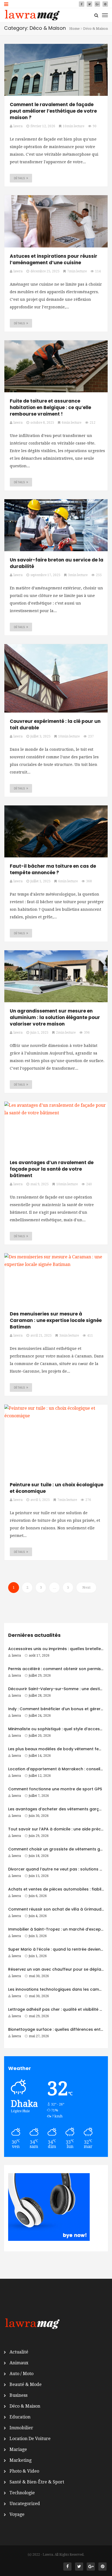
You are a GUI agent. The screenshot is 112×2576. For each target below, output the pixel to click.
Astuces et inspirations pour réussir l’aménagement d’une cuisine (54, 259)
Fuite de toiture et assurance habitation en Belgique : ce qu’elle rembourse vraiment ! (50, 407)
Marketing (21, 2460)
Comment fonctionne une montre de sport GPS (55, 1789)
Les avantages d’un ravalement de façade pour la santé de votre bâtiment (52, 1169)
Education (20, 2417)
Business (18, 2395)
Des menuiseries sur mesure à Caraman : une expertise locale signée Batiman (56, 1320)
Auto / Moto (21, 2374)
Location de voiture (30, 2439)
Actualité (19, 2352)
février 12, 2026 (43, 126)
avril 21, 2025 (41, 1336)
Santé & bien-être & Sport (37, 2482)
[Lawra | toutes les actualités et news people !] (32, 15)
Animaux (19, 2363)
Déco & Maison (25, 2406)
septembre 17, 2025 (45, 575)
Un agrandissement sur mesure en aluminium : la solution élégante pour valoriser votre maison (55, 1017)
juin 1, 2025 (39, 1033)
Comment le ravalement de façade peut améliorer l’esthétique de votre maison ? (53, 111)
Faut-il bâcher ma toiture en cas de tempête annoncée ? (53, 869)
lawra (16, 1656)
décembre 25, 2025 (45, 271)
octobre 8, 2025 (42, 423)
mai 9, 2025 (40, 1184)
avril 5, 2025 (40, 1500)
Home (74, 29)
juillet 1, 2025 (41, 881)
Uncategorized (25, 2504)
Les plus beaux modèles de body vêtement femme (58, 1749)
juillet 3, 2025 (41, 736)
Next (86, 1587)
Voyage (17, 2514)
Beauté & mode (26, 2384)
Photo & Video (24, 2471)
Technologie (22, 2493)
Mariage (18, 2449)
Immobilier (21, 2428)
